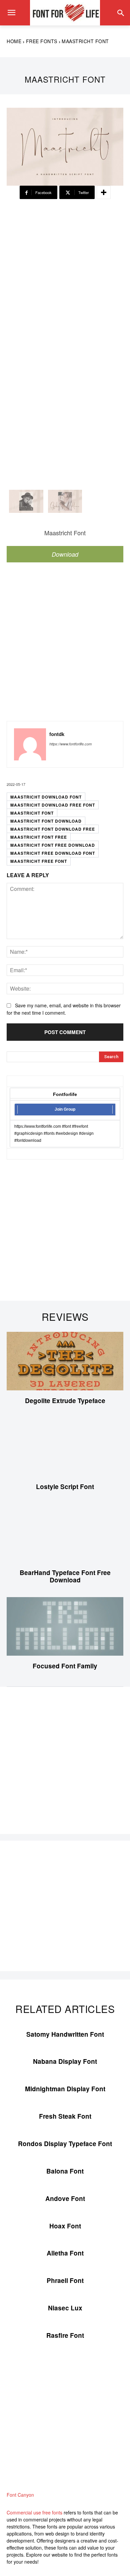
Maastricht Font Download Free (53, 829)
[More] (104, 192)
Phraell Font (65, 2280)
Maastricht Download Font (46, 797)
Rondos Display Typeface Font (65, 2144)
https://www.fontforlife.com (70, 744)
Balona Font (65, 2171)
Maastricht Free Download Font (53, 853)
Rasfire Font (65, 2335)
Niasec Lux (65, 2308)
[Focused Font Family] (65, 1626)
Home (14, 41)
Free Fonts (42, 41)
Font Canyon (20, 2495)
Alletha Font (65, 2253)
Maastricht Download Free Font (53, 805)
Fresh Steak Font (65, 2116)
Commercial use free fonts (34, 2512)
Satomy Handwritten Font (65, 2034)
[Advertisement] (65, 266)
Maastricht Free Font (39, 861)
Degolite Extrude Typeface (65, 1401)
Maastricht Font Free (39, 837)
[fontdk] (30, 744)
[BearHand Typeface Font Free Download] (65, 1533)
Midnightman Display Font (65, 2089)
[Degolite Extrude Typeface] (65, 1361)
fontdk (57, 734)
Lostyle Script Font (65, 1487)
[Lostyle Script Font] (65, 1447)
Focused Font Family (65, 1666)
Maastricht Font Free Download (53, 845)
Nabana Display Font (65, 2061)
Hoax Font (65, 2226)
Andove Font (65, 2198)
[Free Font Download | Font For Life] (65, 13)
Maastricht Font (32, 813)
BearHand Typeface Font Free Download (65, 1576)
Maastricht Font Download (46, 821)
